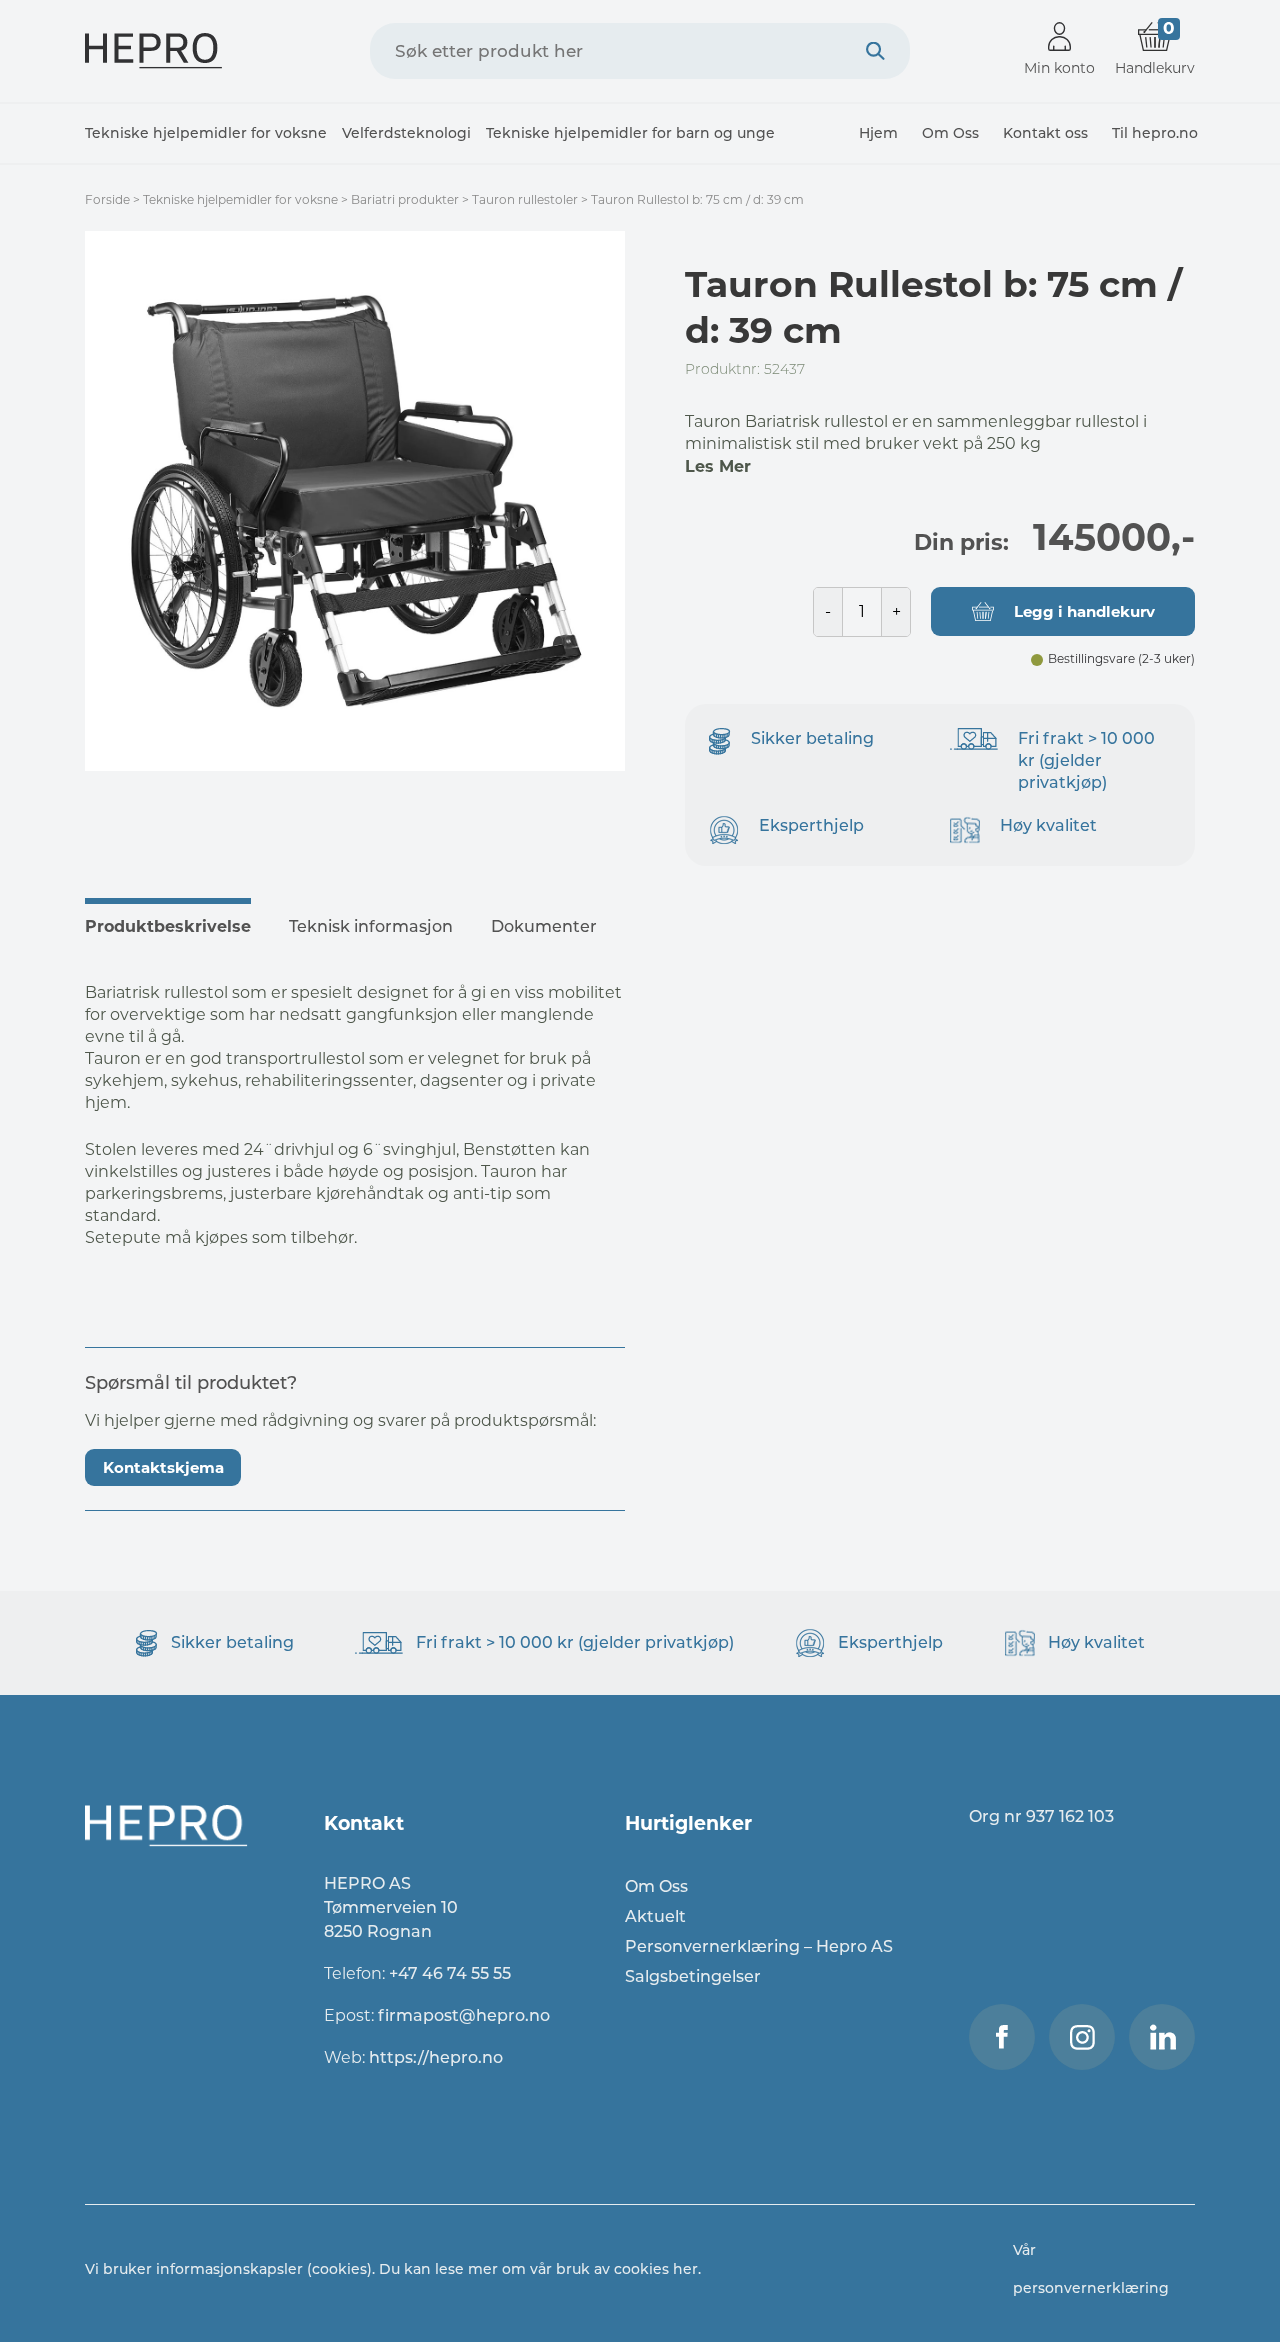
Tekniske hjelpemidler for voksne (206, 133)
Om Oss (950, 133)
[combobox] (640, 51)
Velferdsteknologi (406, 133)
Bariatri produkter (405, 199)
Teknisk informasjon (371, 926)
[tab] (176, 923)
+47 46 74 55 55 (450, 1973)
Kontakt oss (1045, 133)
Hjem (878, 133)
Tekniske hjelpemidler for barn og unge (630, 133)
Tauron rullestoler (525, 199)
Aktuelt (655, 1916)
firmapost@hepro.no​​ (464, 2015)
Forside (107, 199)
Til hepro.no (1155, 133)
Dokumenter (544, 926)
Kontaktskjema (163, 1467)
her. (687, 2269)
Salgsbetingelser (693, 1976)
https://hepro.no (438, 2057)
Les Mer (718, 466)
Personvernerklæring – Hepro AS (759, 1946)
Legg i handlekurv (1084, 611)
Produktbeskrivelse (168, 926)
